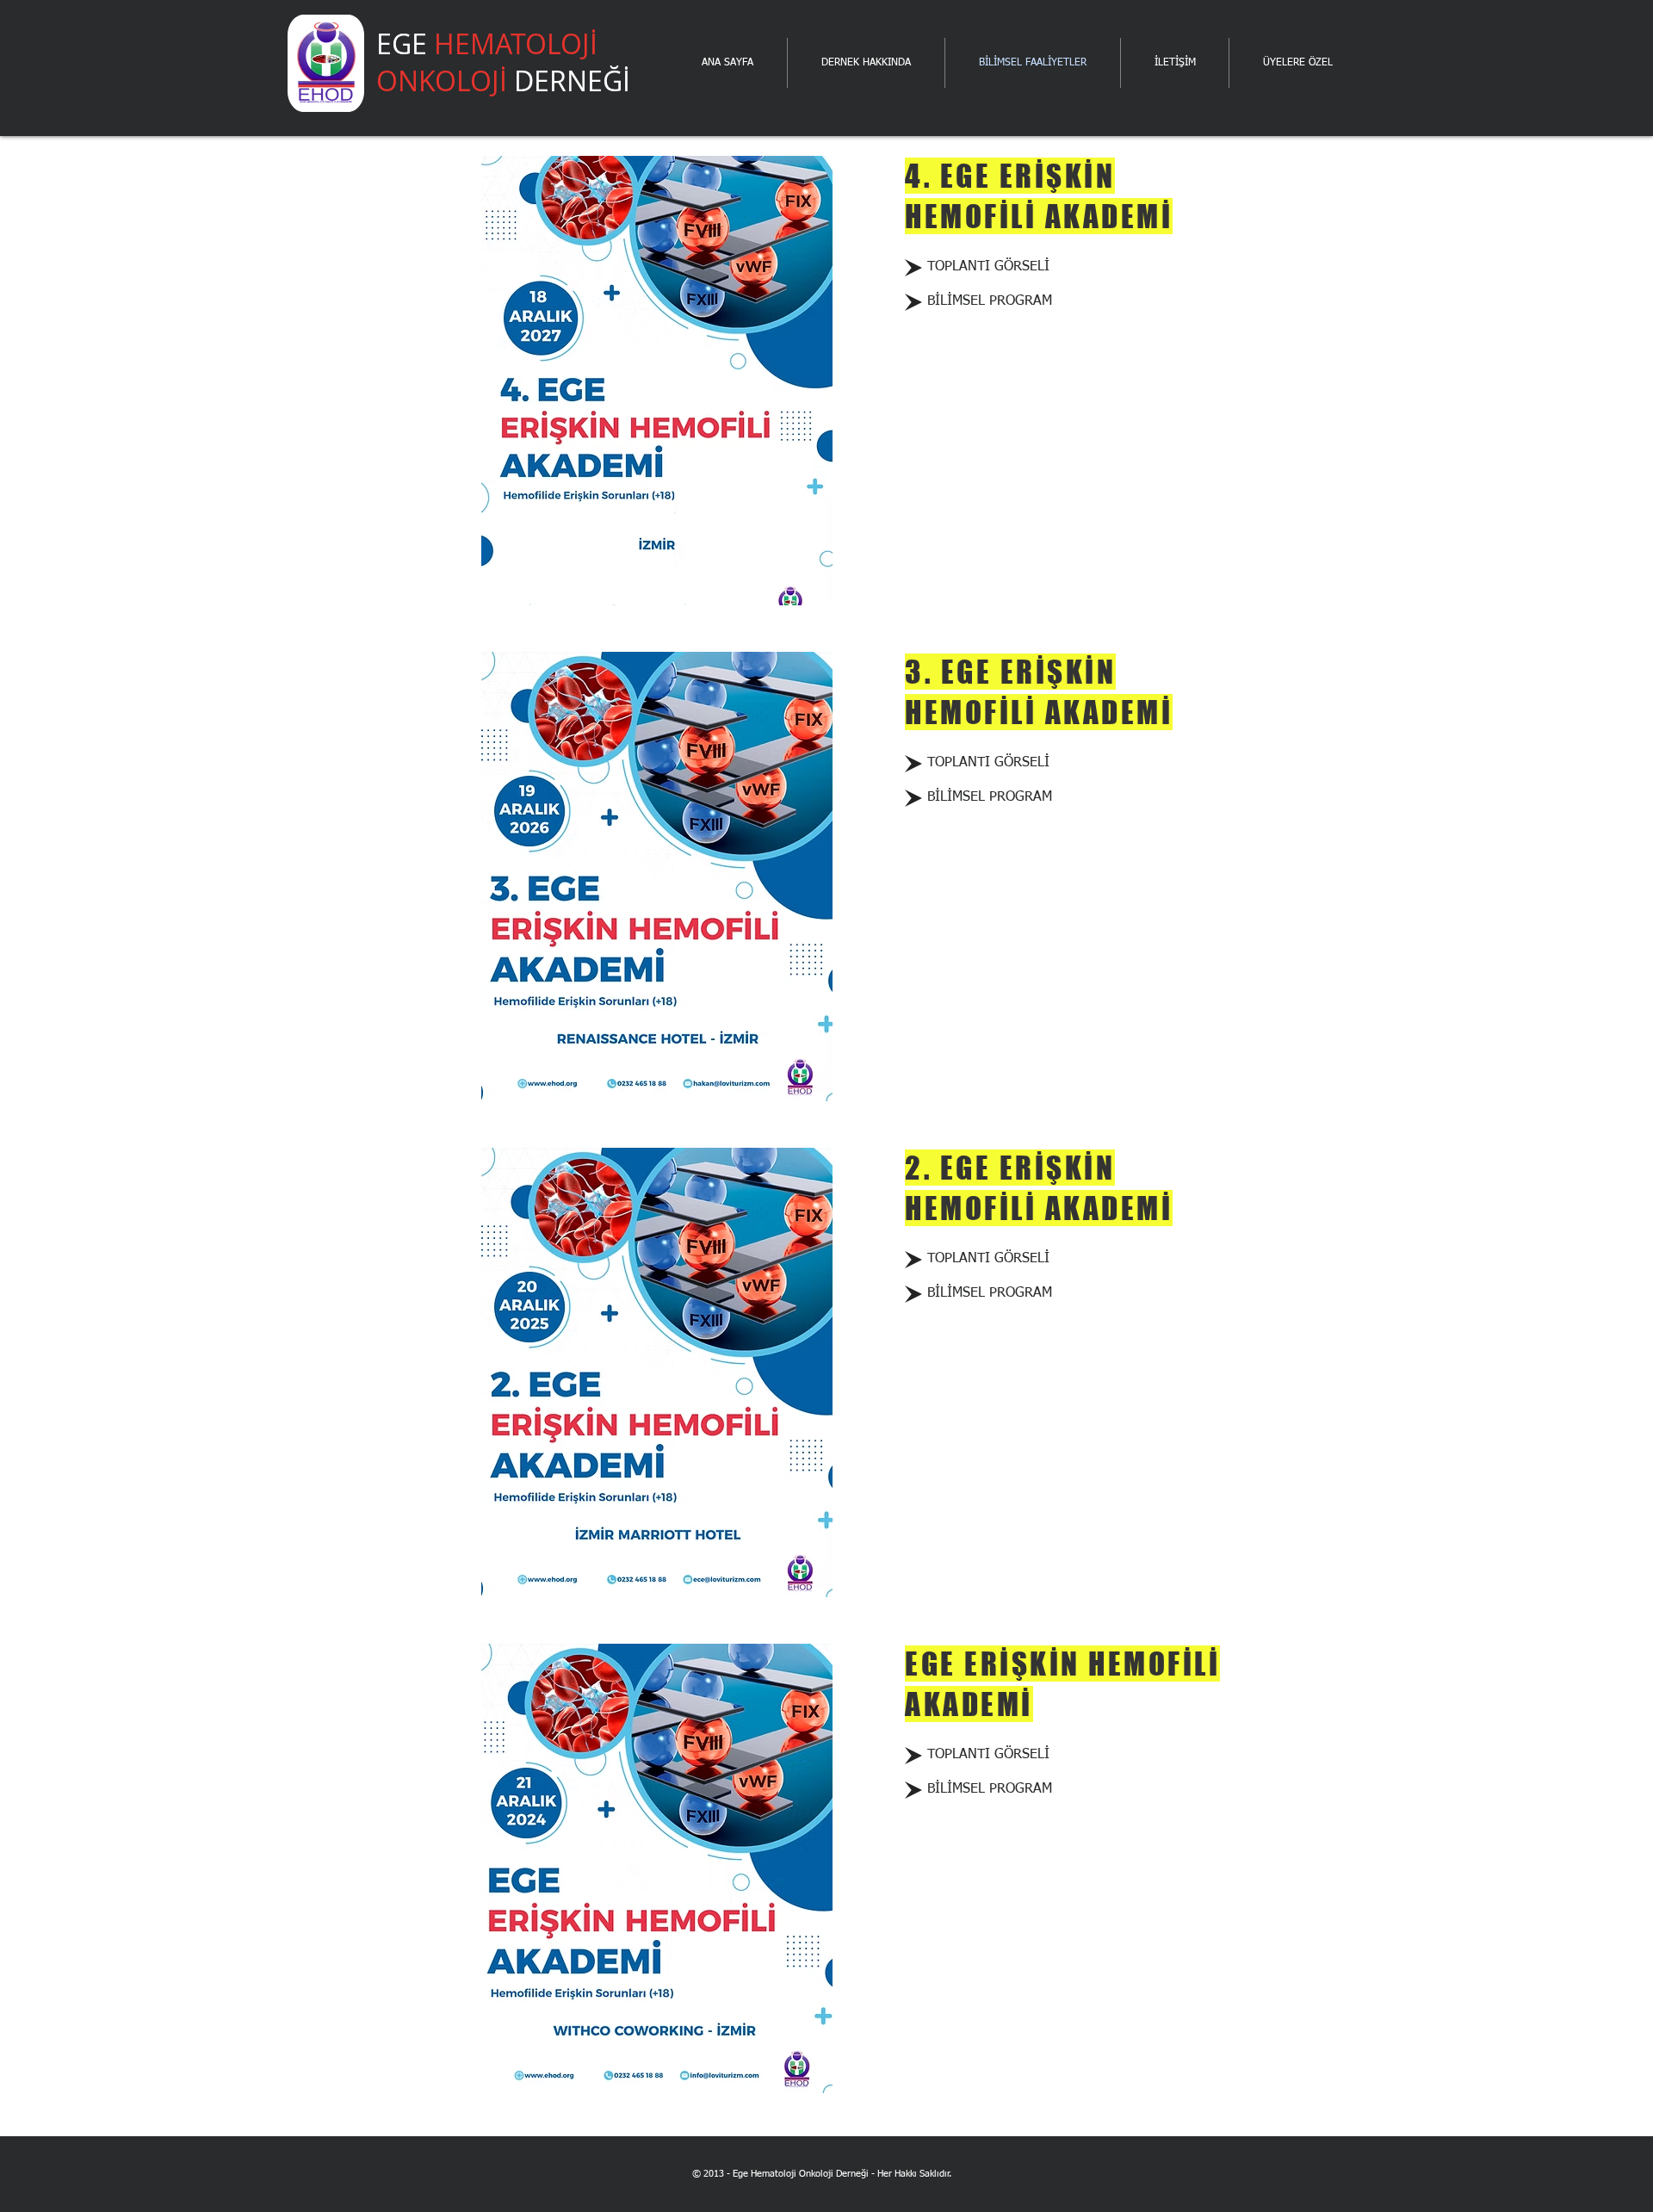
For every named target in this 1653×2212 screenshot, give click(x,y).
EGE (503, 62)
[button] (990, 301)
